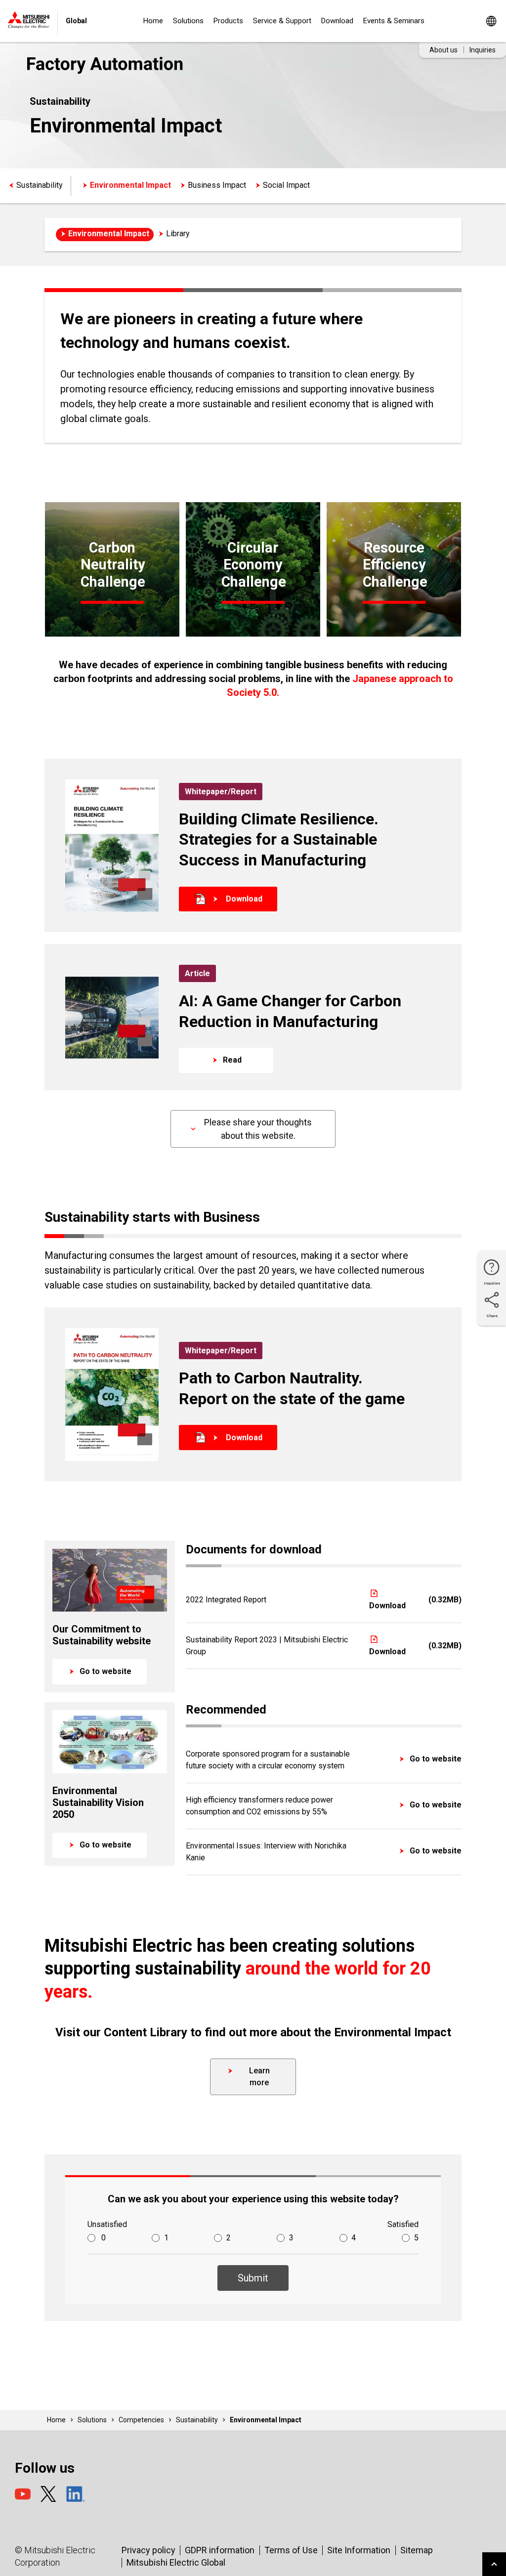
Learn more (259, 2077)
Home (153, 21)
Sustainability (40, 185)
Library (178, 234)
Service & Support (282, 21)
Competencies (141, 2420)
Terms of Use (291, 2550)
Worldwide (491, 21)
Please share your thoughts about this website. (258, 1129)
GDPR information (220, 2550)
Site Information (359, 2550)
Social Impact (286, 185)
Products (228, 21)
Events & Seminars (394, 21)
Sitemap (417, 2550)
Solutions (188, 21)
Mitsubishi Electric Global (176, 2562)
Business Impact (217, 185)
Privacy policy (148, 2550)
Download (337, 21)
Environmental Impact (130, 185)
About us (443, 50)
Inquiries (483, 50)
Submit (253, 2278)
